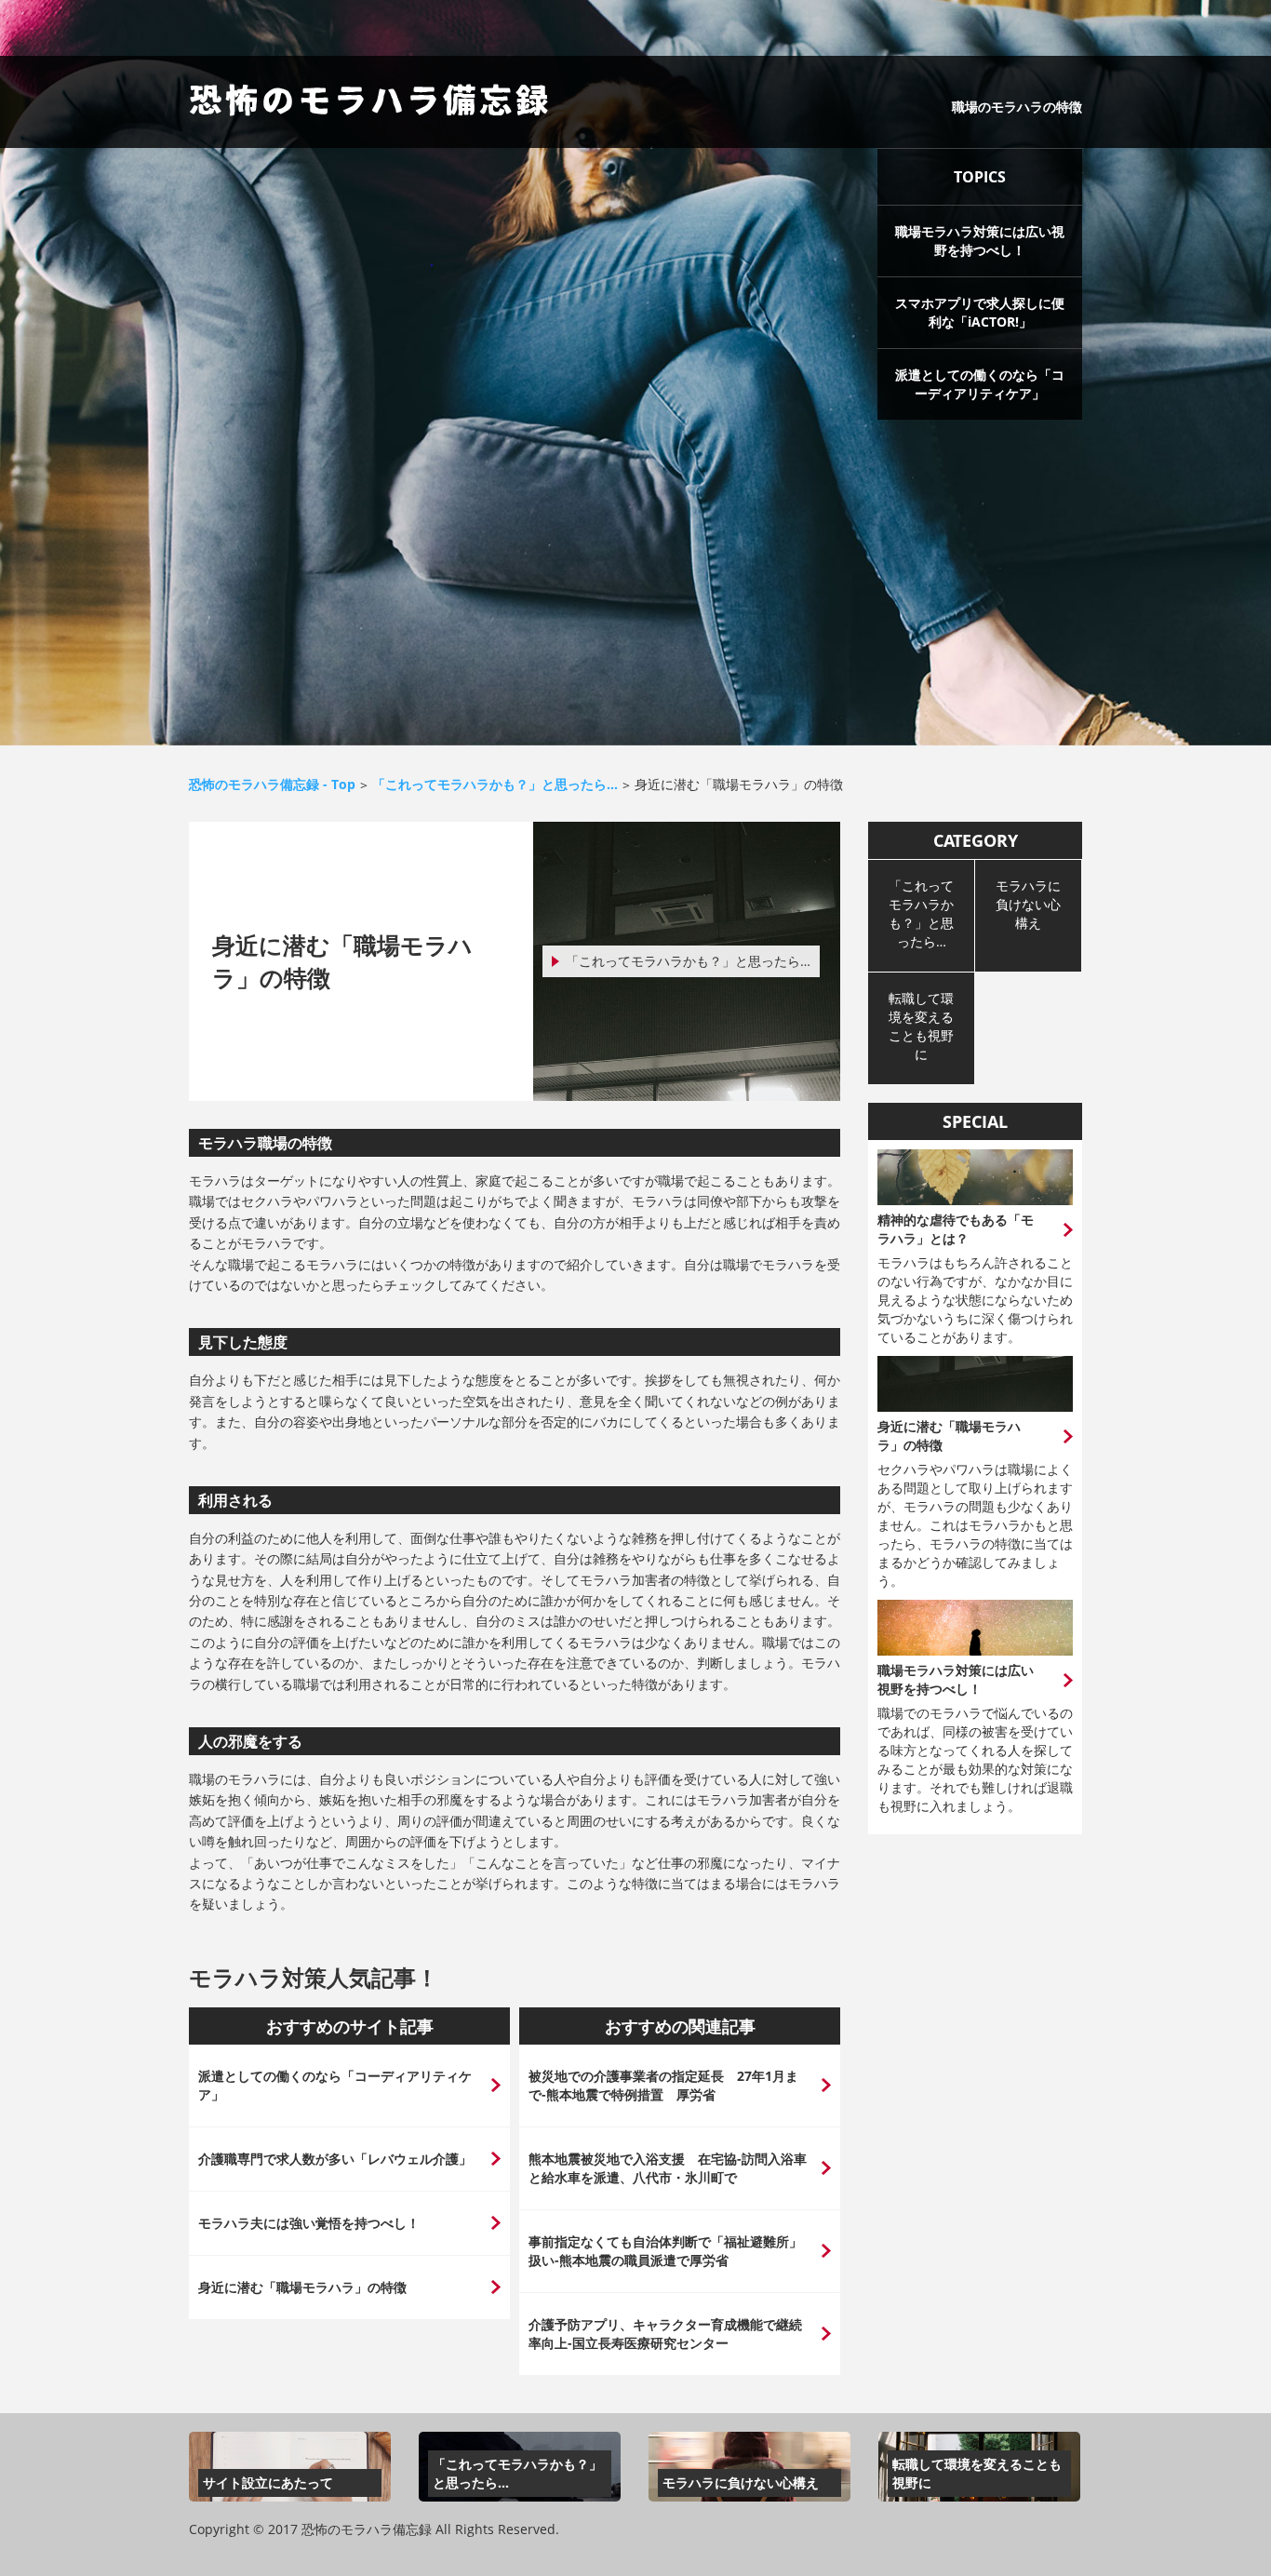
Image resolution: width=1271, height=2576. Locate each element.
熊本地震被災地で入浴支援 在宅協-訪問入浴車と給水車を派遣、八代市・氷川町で (668, 2168)
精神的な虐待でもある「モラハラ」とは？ (956, 1229)
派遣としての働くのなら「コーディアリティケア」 (980, 384)
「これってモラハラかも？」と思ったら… (688, 961)
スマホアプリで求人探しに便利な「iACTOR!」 (980, 312)
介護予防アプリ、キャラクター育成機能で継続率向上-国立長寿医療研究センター (665, 2334)
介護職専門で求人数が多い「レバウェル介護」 (335, 2159)
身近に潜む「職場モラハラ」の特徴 (302, 2287)
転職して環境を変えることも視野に (921, 1026)
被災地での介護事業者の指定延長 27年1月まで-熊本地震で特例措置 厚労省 (663, 2085)
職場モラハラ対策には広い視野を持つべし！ (980, 241)
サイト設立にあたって (268, 2482)
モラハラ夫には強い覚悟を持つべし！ (309, 2223)
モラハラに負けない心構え (1028, 904)
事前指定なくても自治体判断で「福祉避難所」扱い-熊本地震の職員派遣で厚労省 (665, 2251)
